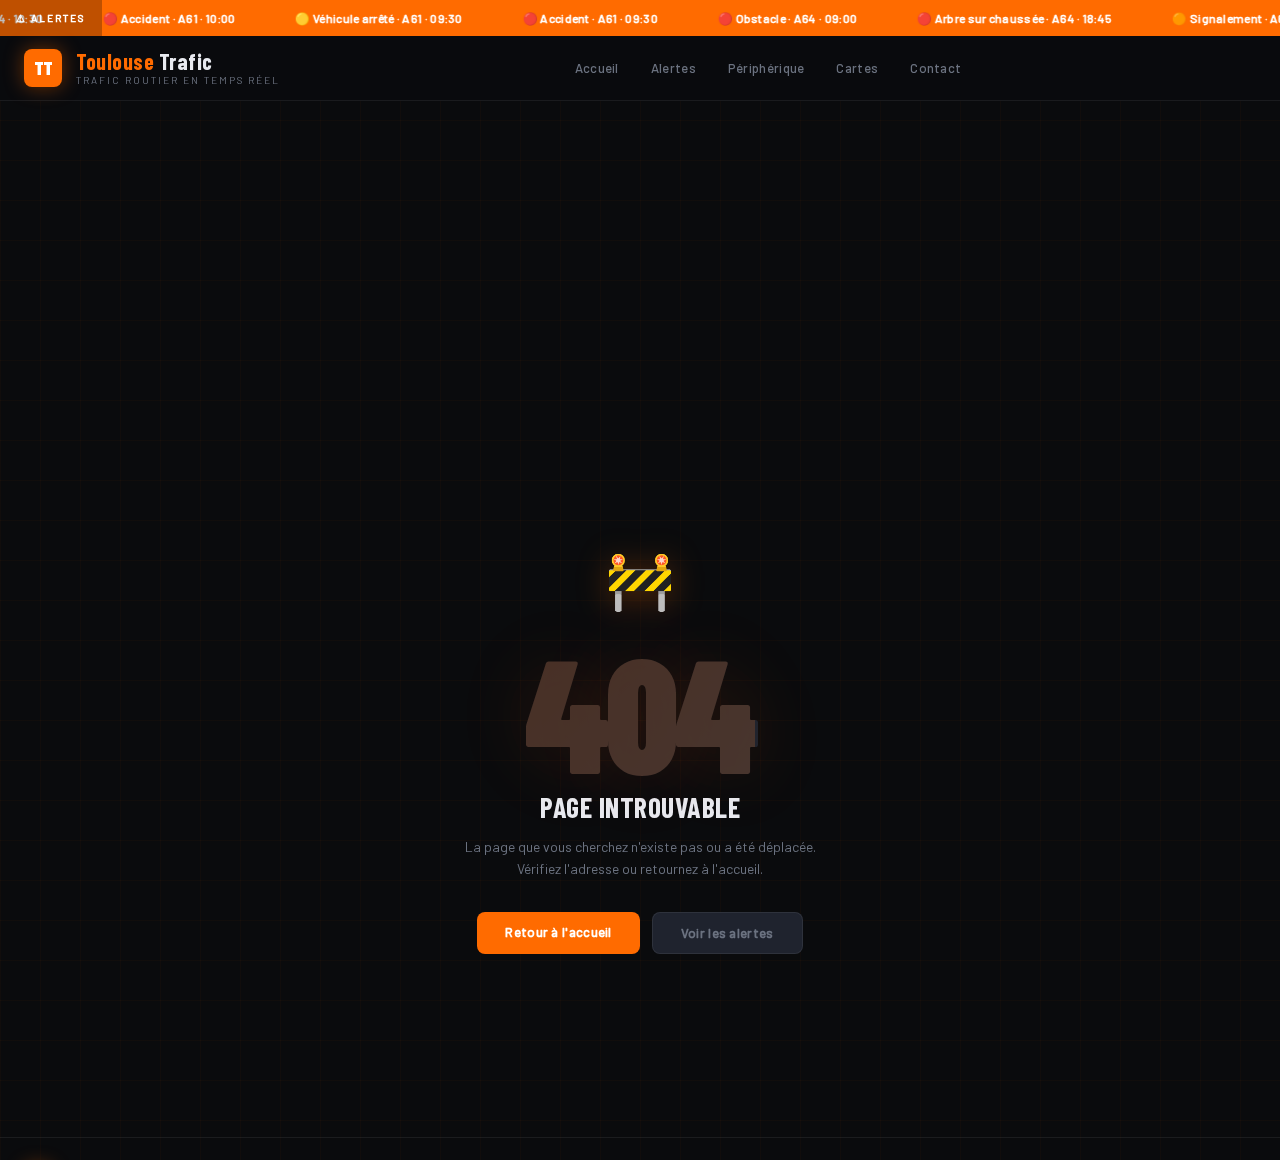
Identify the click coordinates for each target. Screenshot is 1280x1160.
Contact (935, 68)
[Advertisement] (640, 251)
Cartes (857, 68)
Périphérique (766, 68)
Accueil (597, 68)
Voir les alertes (727, 933)
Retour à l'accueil (558, 932)
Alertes (673, 68)
